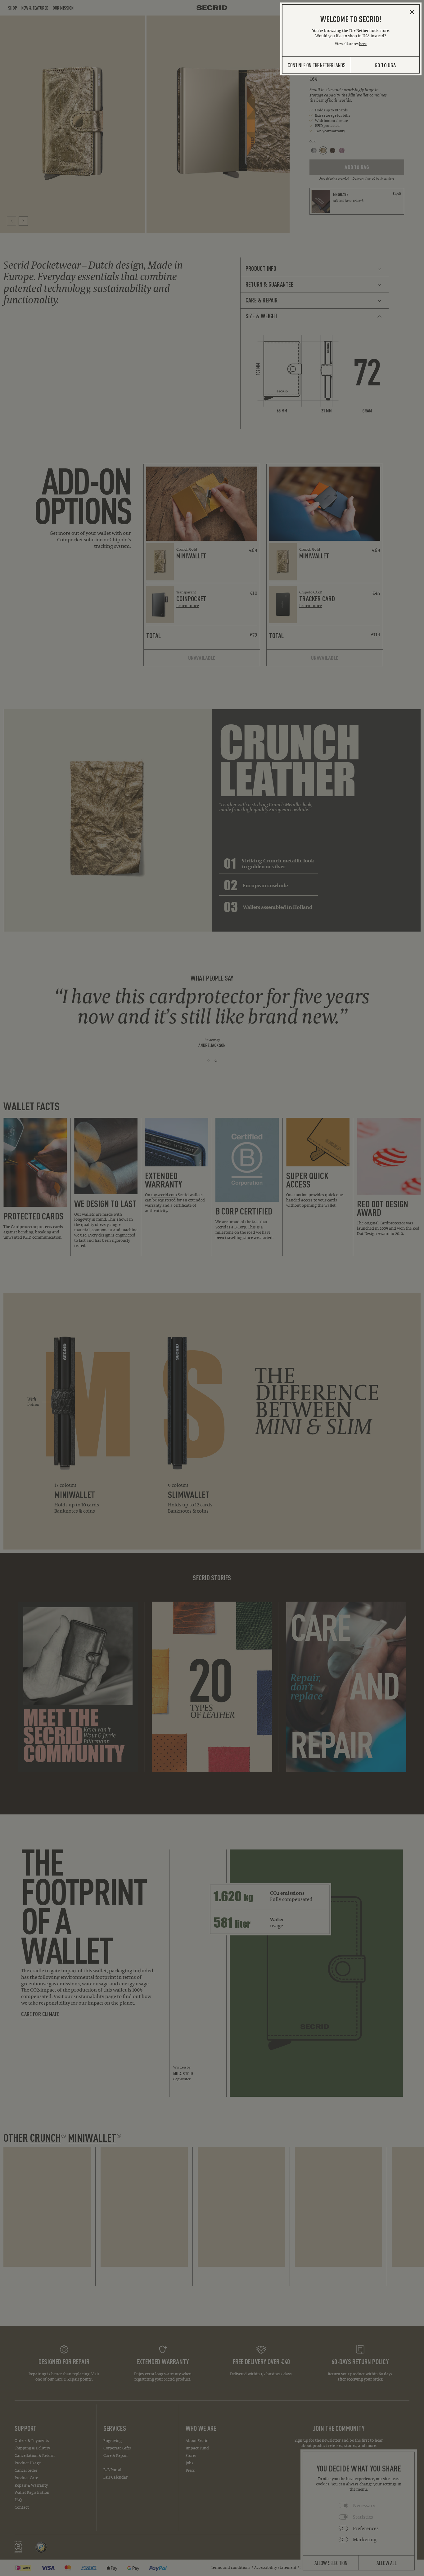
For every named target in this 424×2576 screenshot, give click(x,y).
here (363, 44)
